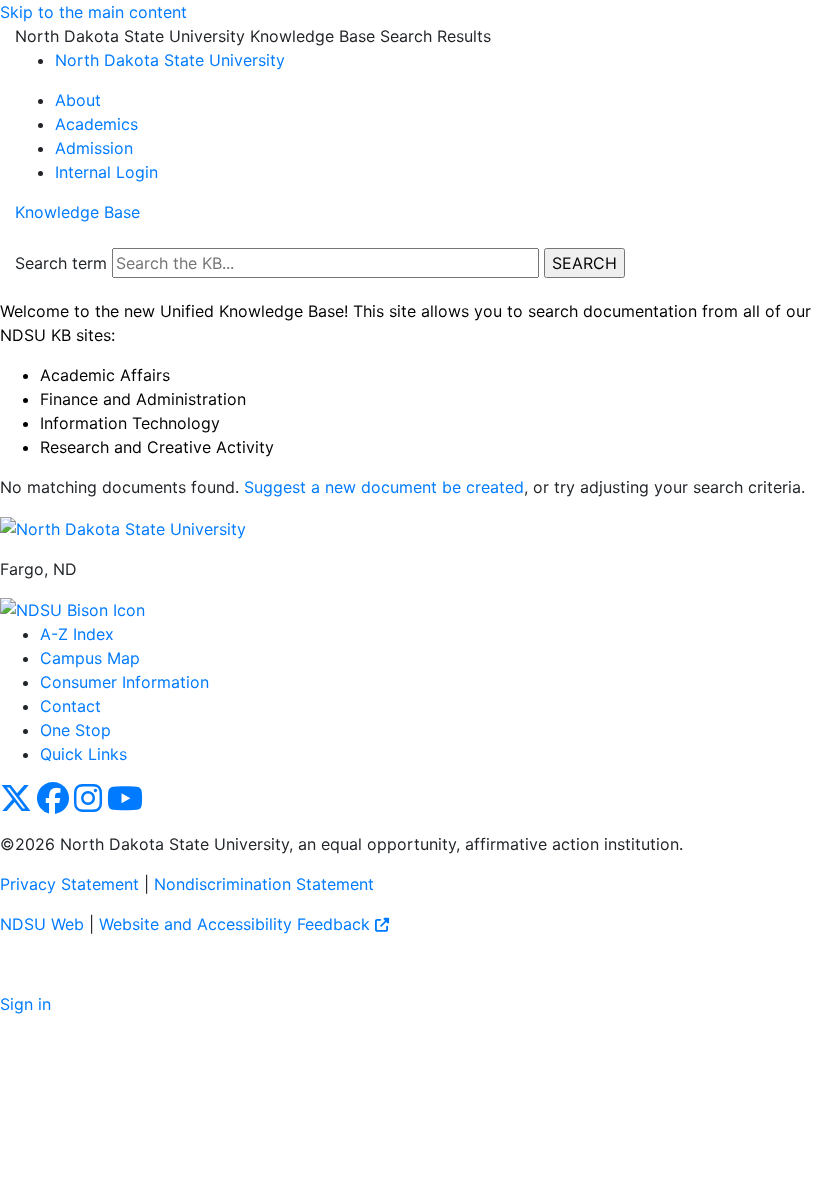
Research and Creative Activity (157, 447)
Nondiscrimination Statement (264, 884)
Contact (70, 706)
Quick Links (83, 754)
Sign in (25, 1004)
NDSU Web (42, 924)
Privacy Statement (69, 884)
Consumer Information (124, 682)
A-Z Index (77, 634)
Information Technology (130, 423)
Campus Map (90, 658)
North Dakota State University (170, 60)
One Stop (75, 730)
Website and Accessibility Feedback (237, 924)
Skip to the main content (93, 12)
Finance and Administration (143, 399)
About (78, 100)
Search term (61, 263)
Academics (96, 124)
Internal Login (106, 172)
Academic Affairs (105, 375)
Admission (94, 148)
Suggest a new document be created (384, 487)
